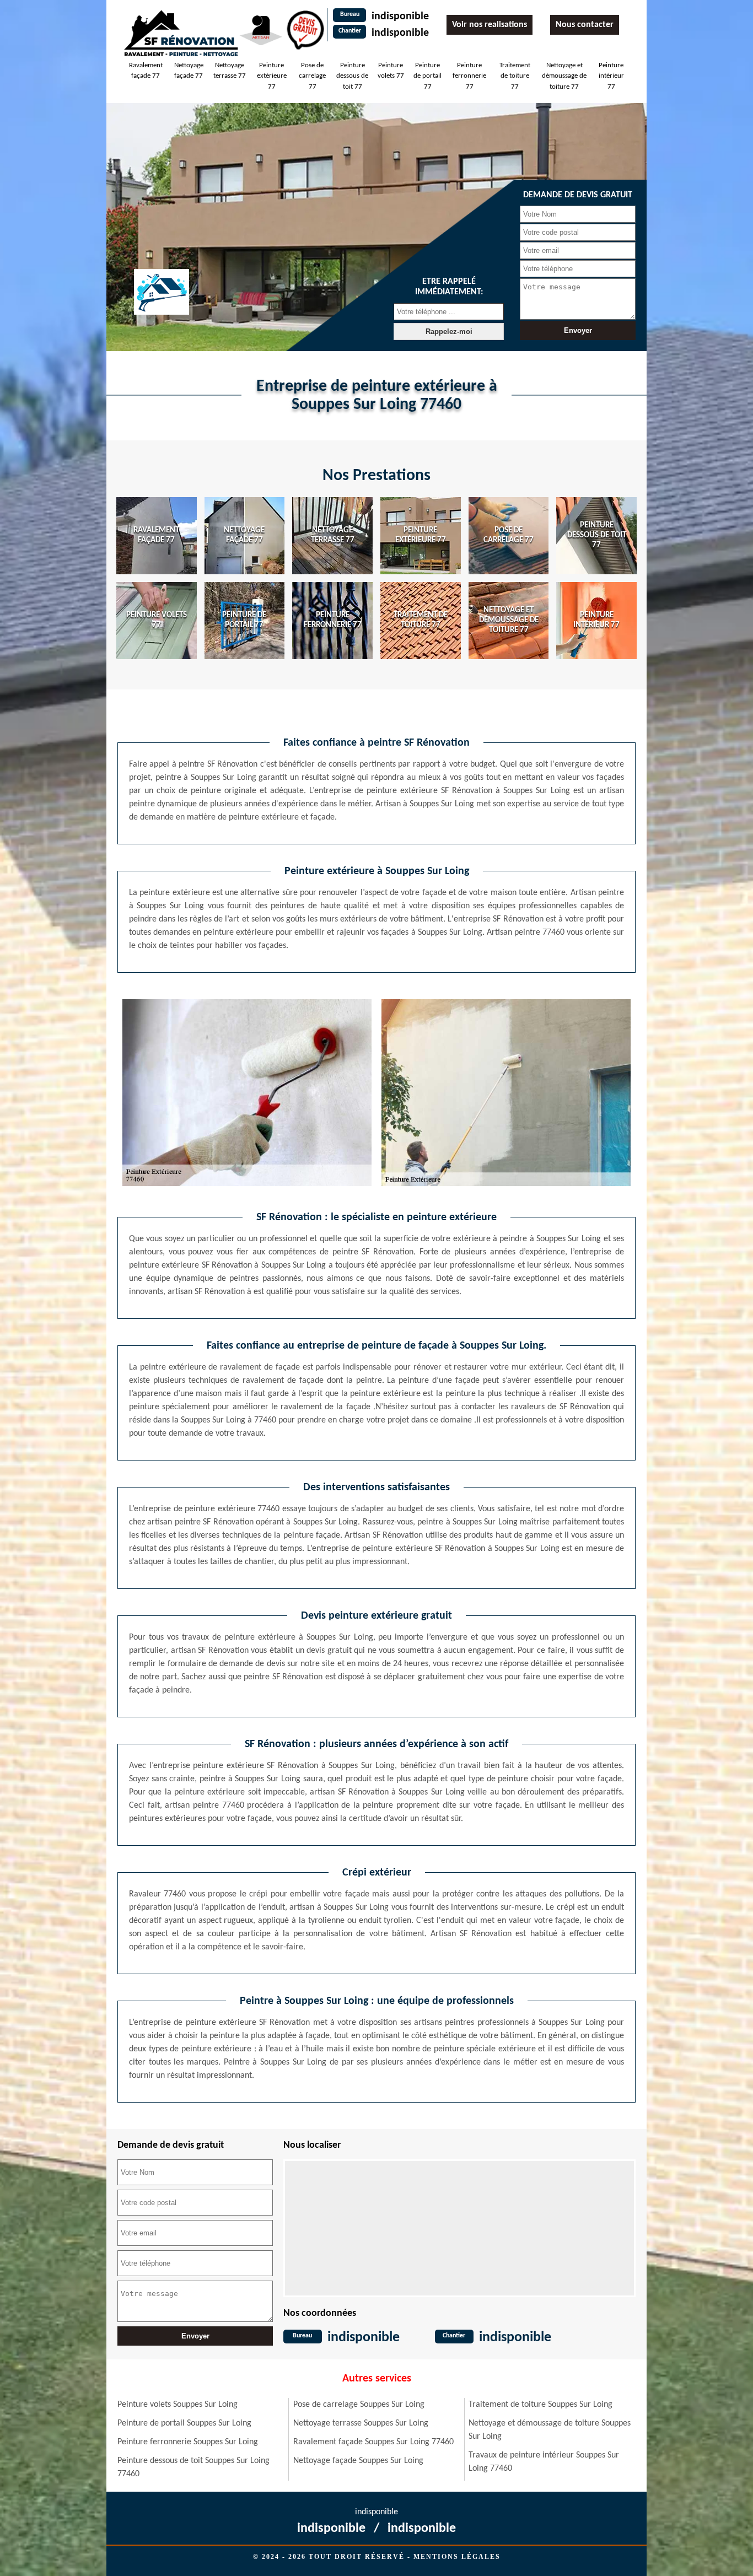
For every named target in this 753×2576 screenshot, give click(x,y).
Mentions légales (457, 2557)
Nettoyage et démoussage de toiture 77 (564, 76)
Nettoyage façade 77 (189, 71)
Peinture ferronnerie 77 (469, 76)
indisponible (400, 17)
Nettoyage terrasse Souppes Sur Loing (361, 2423)
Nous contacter (585, 25)
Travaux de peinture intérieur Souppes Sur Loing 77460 (544, 2462)
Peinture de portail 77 (427, 76)
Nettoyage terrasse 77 (230, 71)
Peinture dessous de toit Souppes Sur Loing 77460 (193, 2467)
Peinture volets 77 (391, 71)
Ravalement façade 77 (146, 71)
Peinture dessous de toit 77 (352, 76)
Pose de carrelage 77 (312, 76)
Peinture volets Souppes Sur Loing (178, 2405)
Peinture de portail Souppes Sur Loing (184, 2423)
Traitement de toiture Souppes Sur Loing (540, 2405)
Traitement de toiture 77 (515, 76)
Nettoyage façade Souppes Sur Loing (358, 2461)
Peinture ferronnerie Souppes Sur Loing (188, 2442)
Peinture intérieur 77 (611, 76)
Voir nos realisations (490, 25)
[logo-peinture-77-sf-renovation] (181, 33)
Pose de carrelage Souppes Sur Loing (359, 2405)
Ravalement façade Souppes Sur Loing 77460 (373, 2442)
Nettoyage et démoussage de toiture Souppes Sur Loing (550, 2430)
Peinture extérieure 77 (272, 76)
